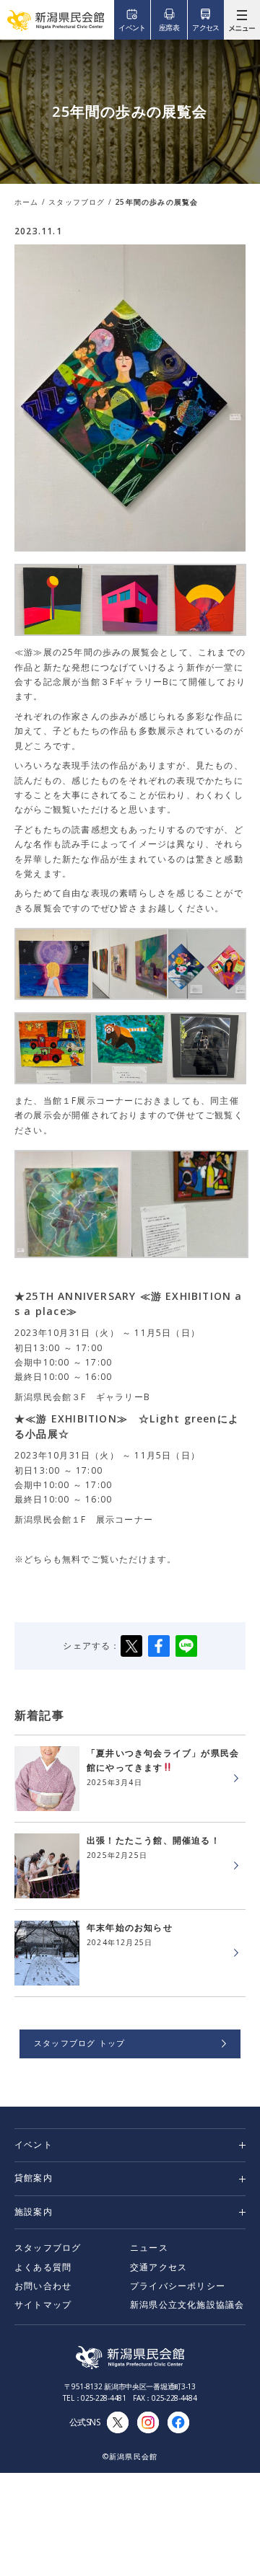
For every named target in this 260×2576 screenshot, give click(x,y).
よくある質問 (43, 2267)
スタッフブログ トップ (79, 2043)
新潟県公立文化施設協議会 (187, 2305)
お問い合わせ (43, 2286)
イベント (34, 2145)
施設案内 (34, 2212)
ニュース (149, 2248)
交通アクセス (159, 2267)
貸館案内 (34, 2178)
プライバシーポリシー (178, 2286)
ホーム (27, 202)
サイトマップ (43, 2305)
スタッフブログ (77, 202)
